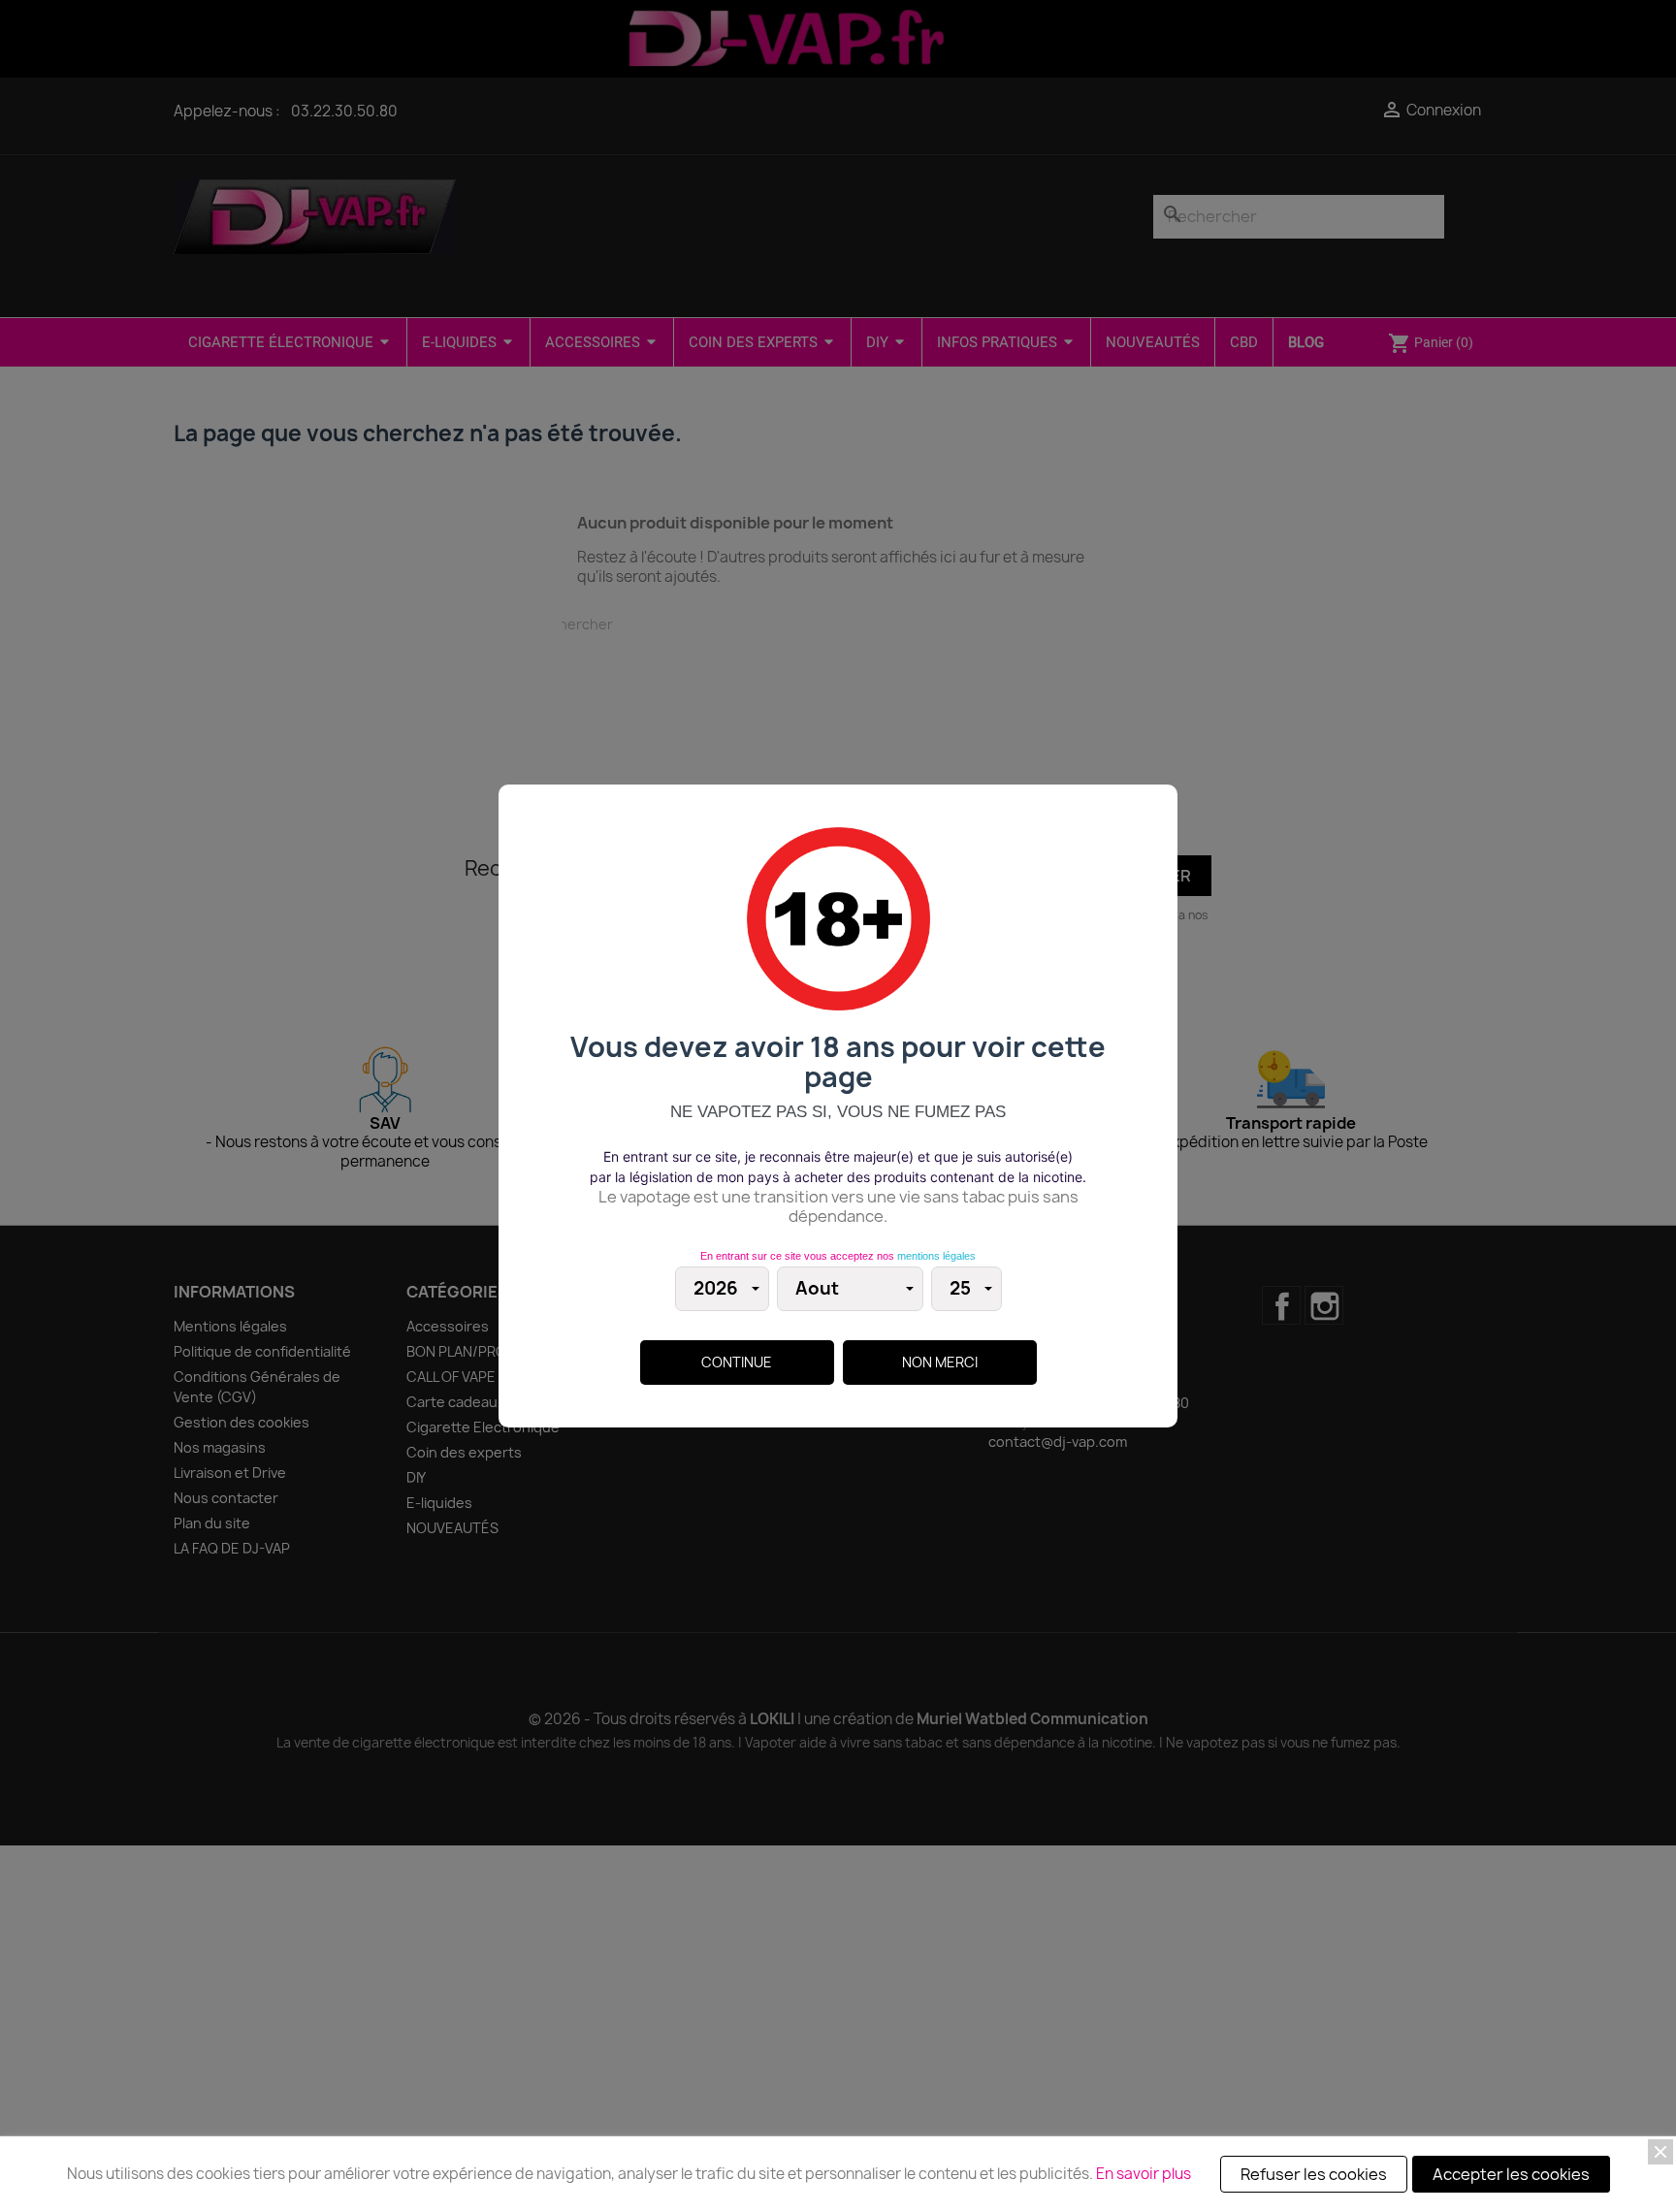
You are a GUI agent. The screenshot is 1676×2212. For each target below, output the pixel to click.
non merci (940, 1362)
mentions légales (936, 1256)
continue (737, 1362)
